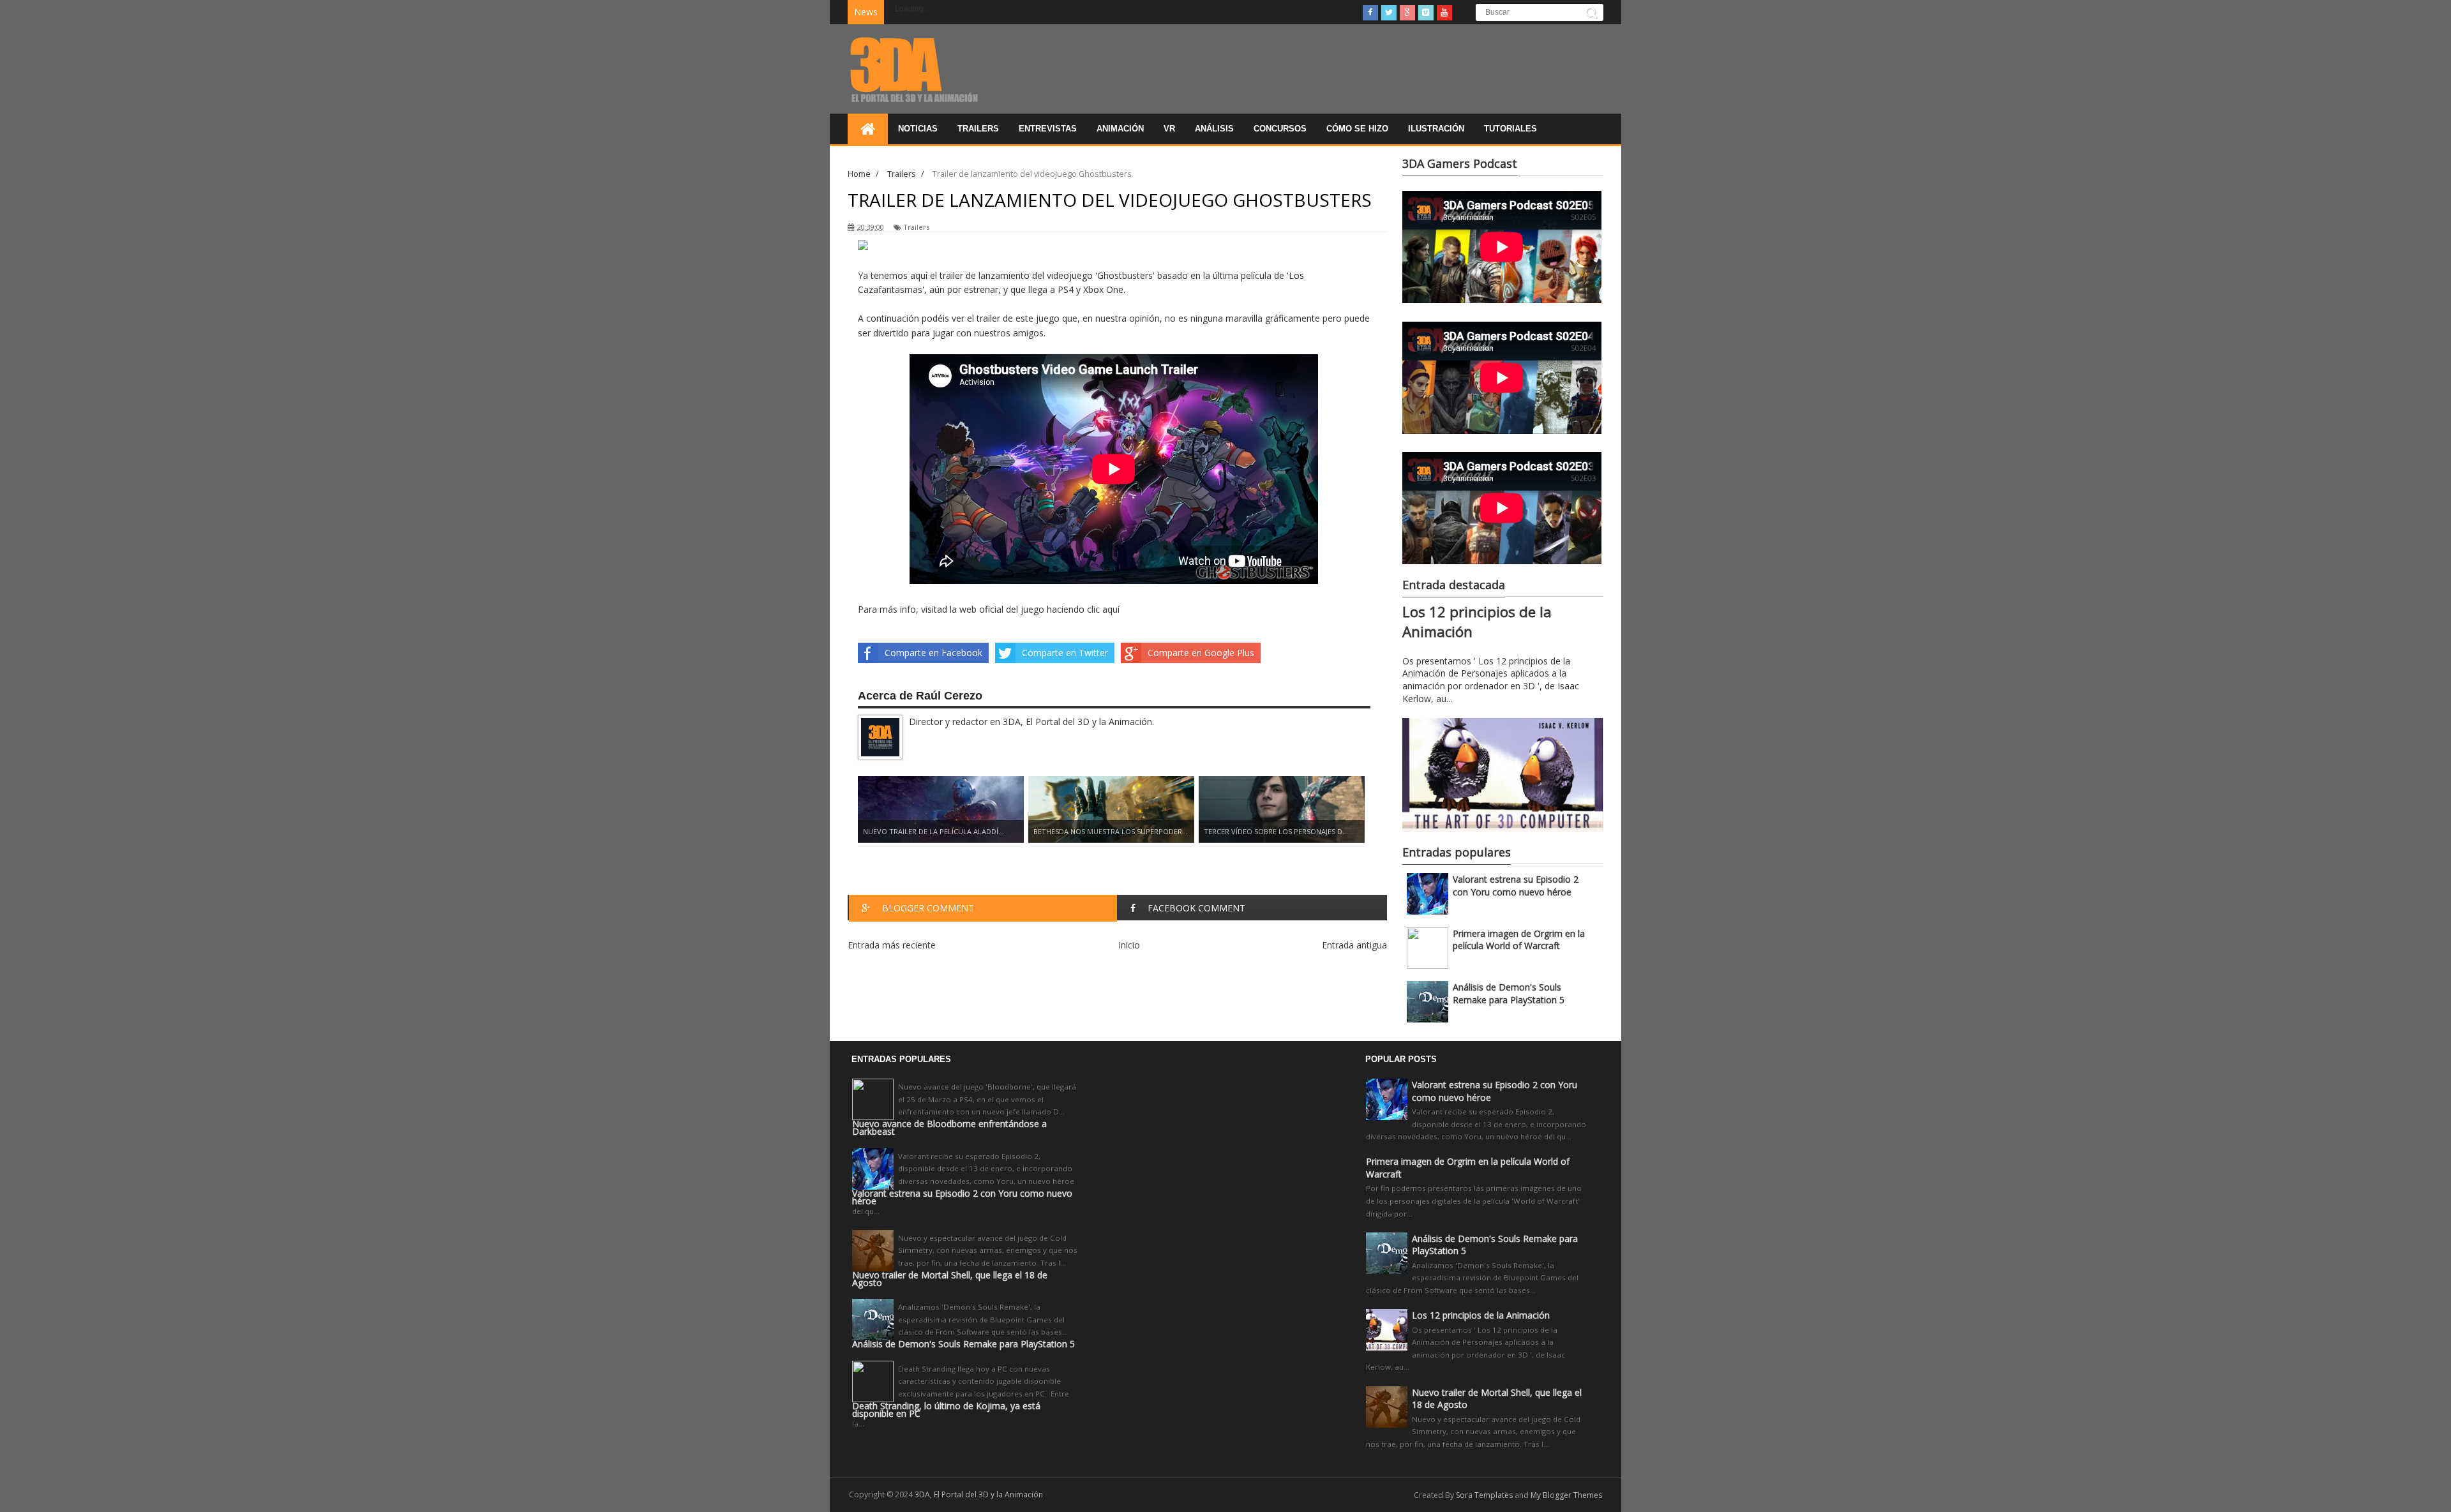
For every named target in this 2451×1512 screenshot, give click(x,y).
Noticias (918, 129)
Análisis (1214, 129)
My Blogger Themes (1566, 1495)
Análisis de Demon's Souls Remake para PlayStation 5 (1509, 993)
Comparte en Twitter (1065, 653)
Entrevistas (1048, 129)
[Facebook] (1370, 13)
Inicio (1129, 945)
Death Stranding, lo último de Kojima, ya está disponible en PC (946, 1410)
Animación (1120, 129)
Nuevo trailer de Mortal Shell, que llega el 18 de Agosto (950, 1279)
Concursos (1280, 129)
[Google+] (1407, 13)
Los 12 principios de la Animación (1481, 1315)
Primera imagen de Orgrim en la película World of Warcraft (1519, 940)
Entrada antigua (1354, 945)
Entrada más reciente (892, 945)
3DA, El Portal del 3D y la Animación (979, 1494)
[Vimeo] (1426, 13)
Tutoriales (1510, 129)
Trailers (978, 129)
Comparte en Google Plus (1201, 653)
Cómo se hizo (1357, 129)
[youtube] (1444, 13)
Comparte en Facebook (933, 653)
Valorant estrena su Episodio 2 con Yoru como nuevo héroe (1516, 886)
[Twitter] (1389, 13)
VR (1169, 129)
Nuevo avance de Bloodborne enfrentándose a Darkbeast (949, 1128)
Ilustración (1436, 129)
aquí (1111, 609)
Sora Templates (1484, 1495)
